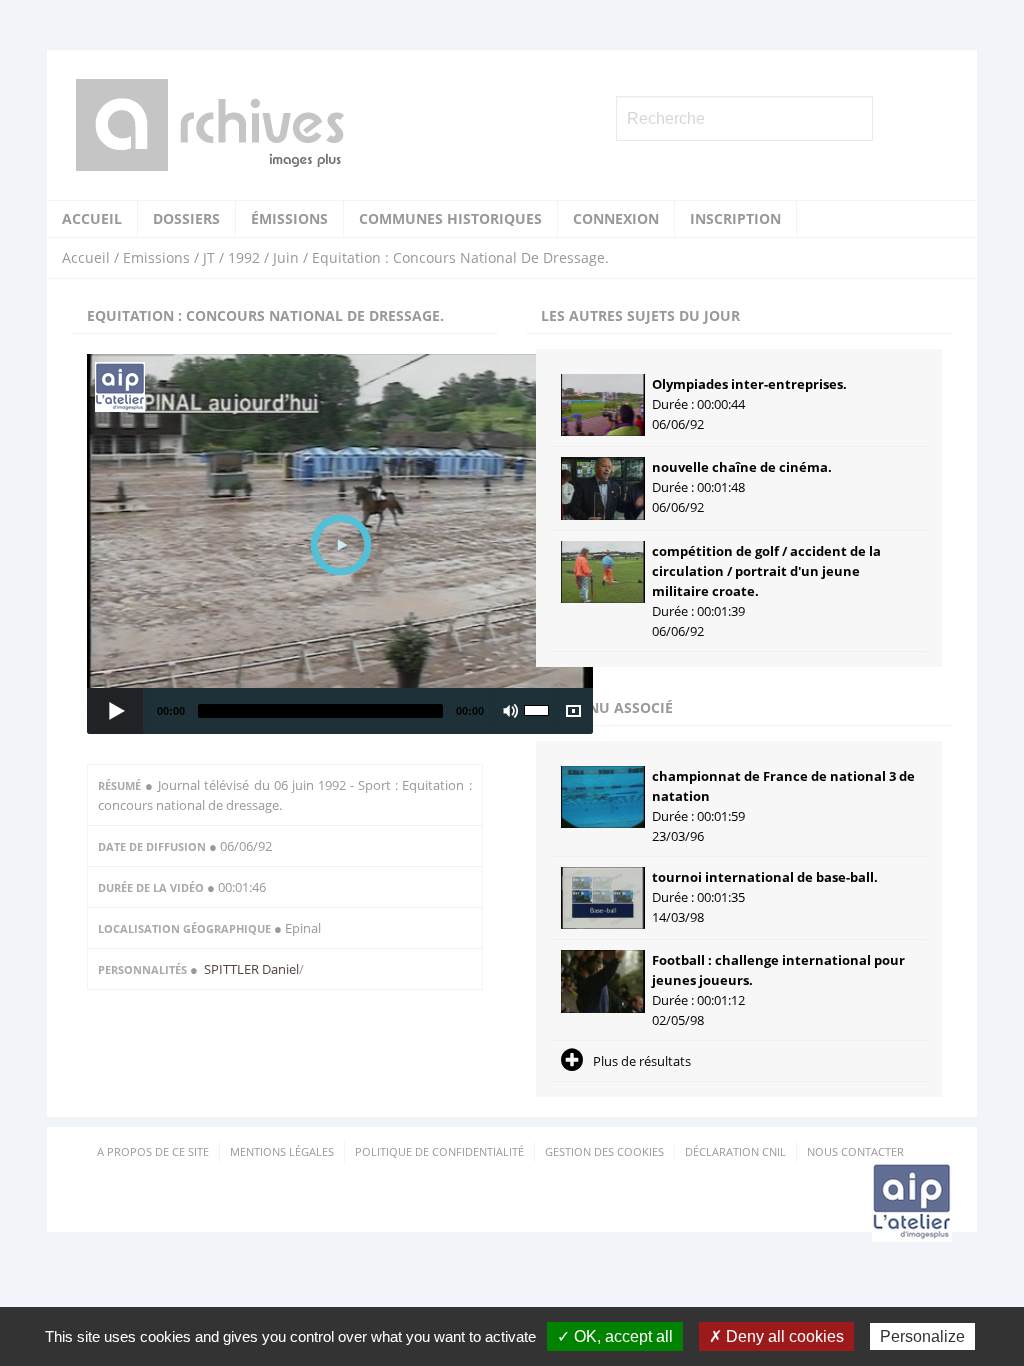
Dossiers (186, 218)
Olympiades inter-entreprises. (749, 384)
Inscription (735, 218)
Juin (286, 257)
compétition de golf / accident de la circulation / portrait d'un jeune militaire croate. (766, 571)
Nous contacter (855, 1151)
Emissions (156, 257)
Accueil (92, 218)
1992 (244, 257)
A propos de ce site (153, 1151)
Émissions (289, 218)
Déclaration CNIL (735, 1151)
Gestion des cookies (604, 1151)
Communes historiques (450, 218)
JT (209, 257)
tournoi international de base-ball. (765, 877)
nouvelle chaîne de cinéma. (742, 467)
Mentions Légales (282, 1151)
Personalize (922, 1336)
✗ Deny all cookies (776, 1336)
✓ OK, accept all (615, 1336)
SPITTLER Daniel (251, 969)
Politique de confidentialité (439, 1151)
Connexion (616, 218)
